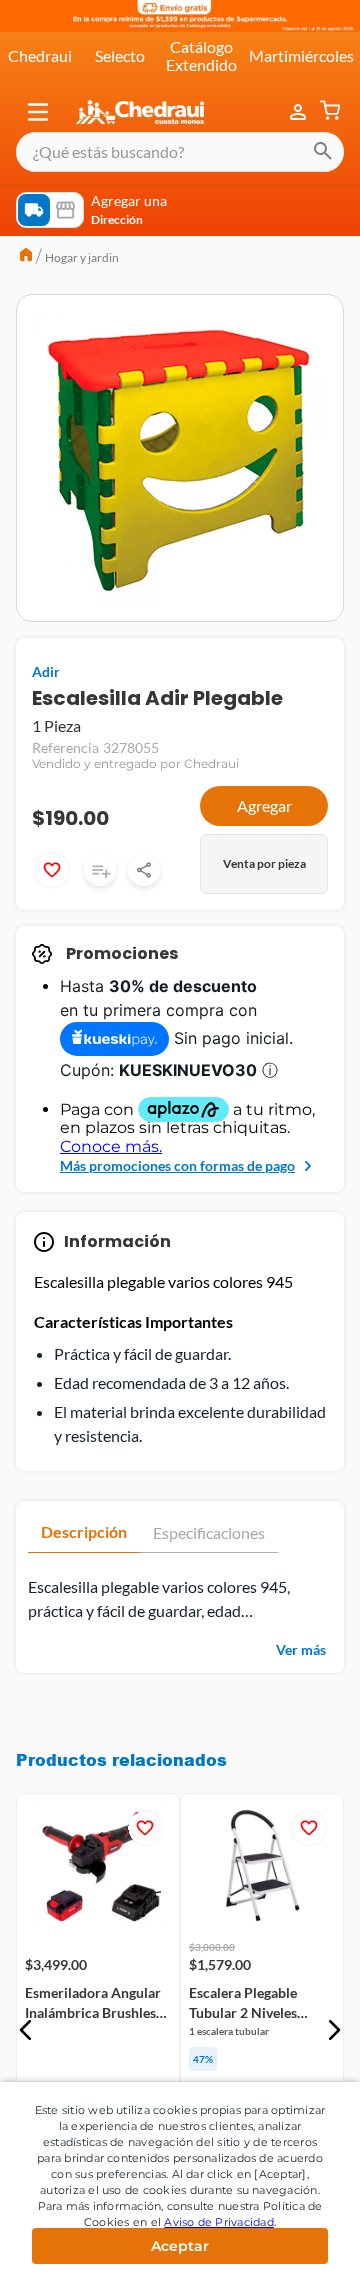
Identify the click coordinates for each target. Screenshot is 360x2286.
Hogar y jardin (82, 257)
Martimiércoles (301, 55)
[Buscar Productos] (323, 152)
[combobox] (180, 152)
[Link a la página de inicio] (26, 257)
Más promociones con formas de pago (177, 1165)
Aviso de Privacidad (219, 2222)
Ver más (301, 1649)
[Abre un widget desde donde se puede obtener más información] (278, 2251)
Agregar (264, 805)
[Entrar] (300, 112)
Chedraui (40, 55)
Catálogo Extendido (201, 55)
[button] (38, 112)
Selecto (120, 55)
